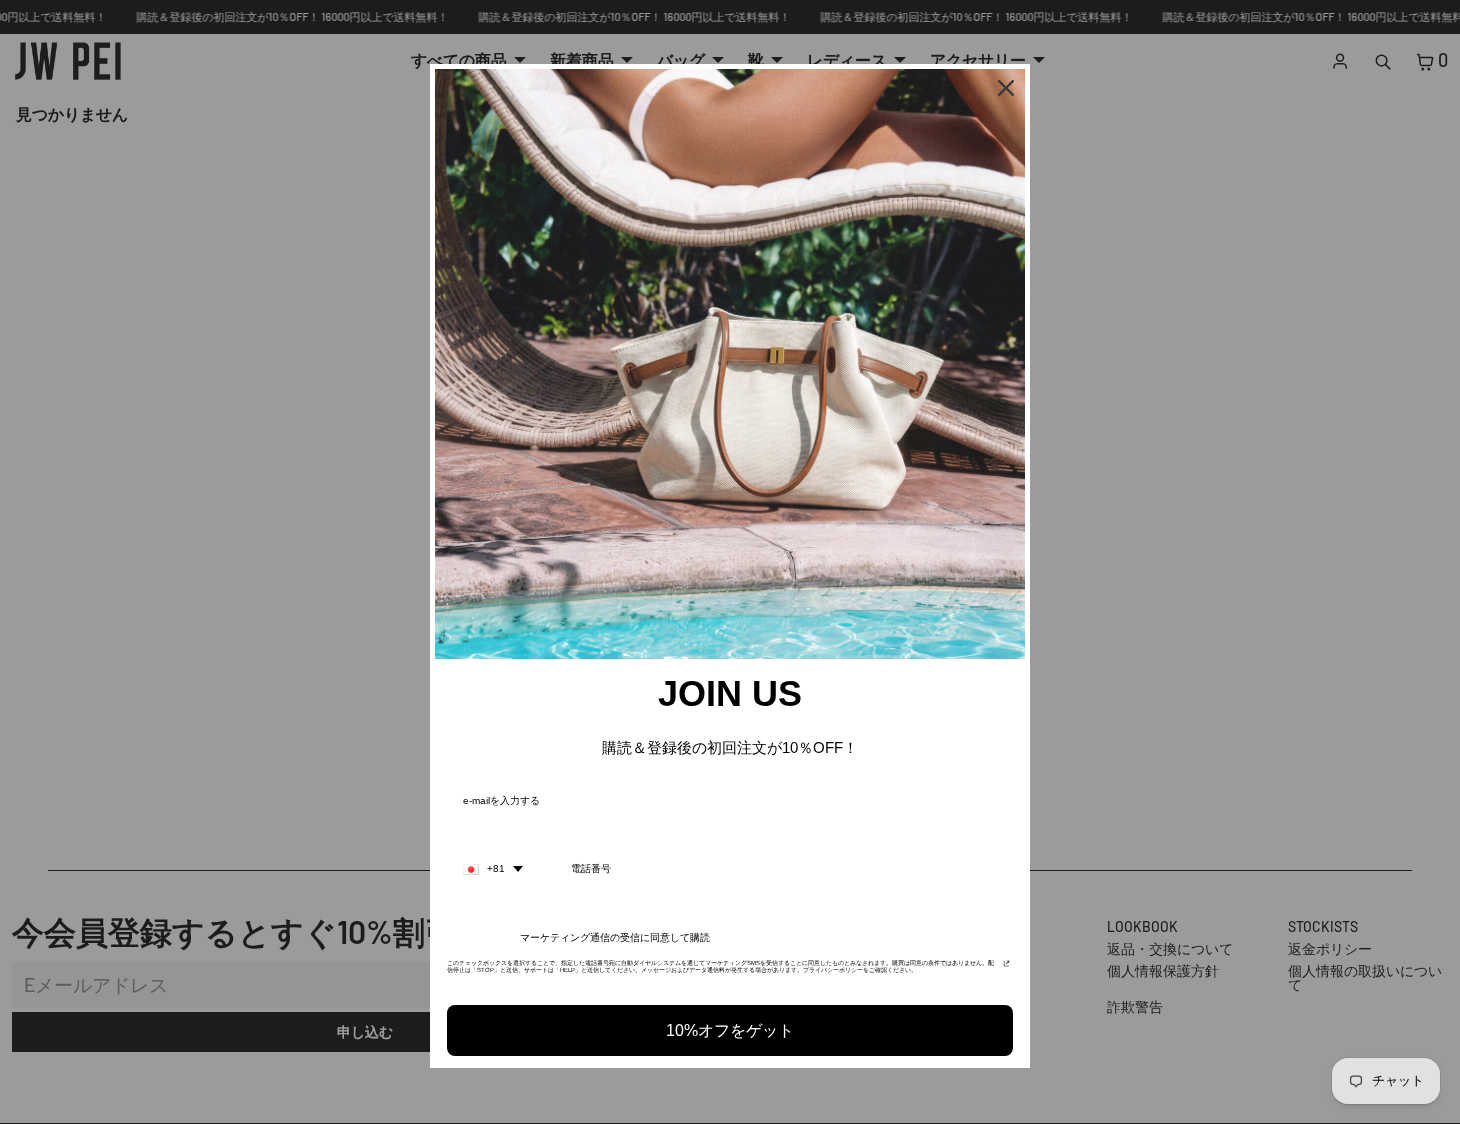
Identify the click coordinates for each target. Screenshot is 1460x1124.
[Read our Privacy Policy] (1006, 969)
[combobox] (493, 869)
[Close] (1006, 88)
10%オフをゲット (730, 1030)
